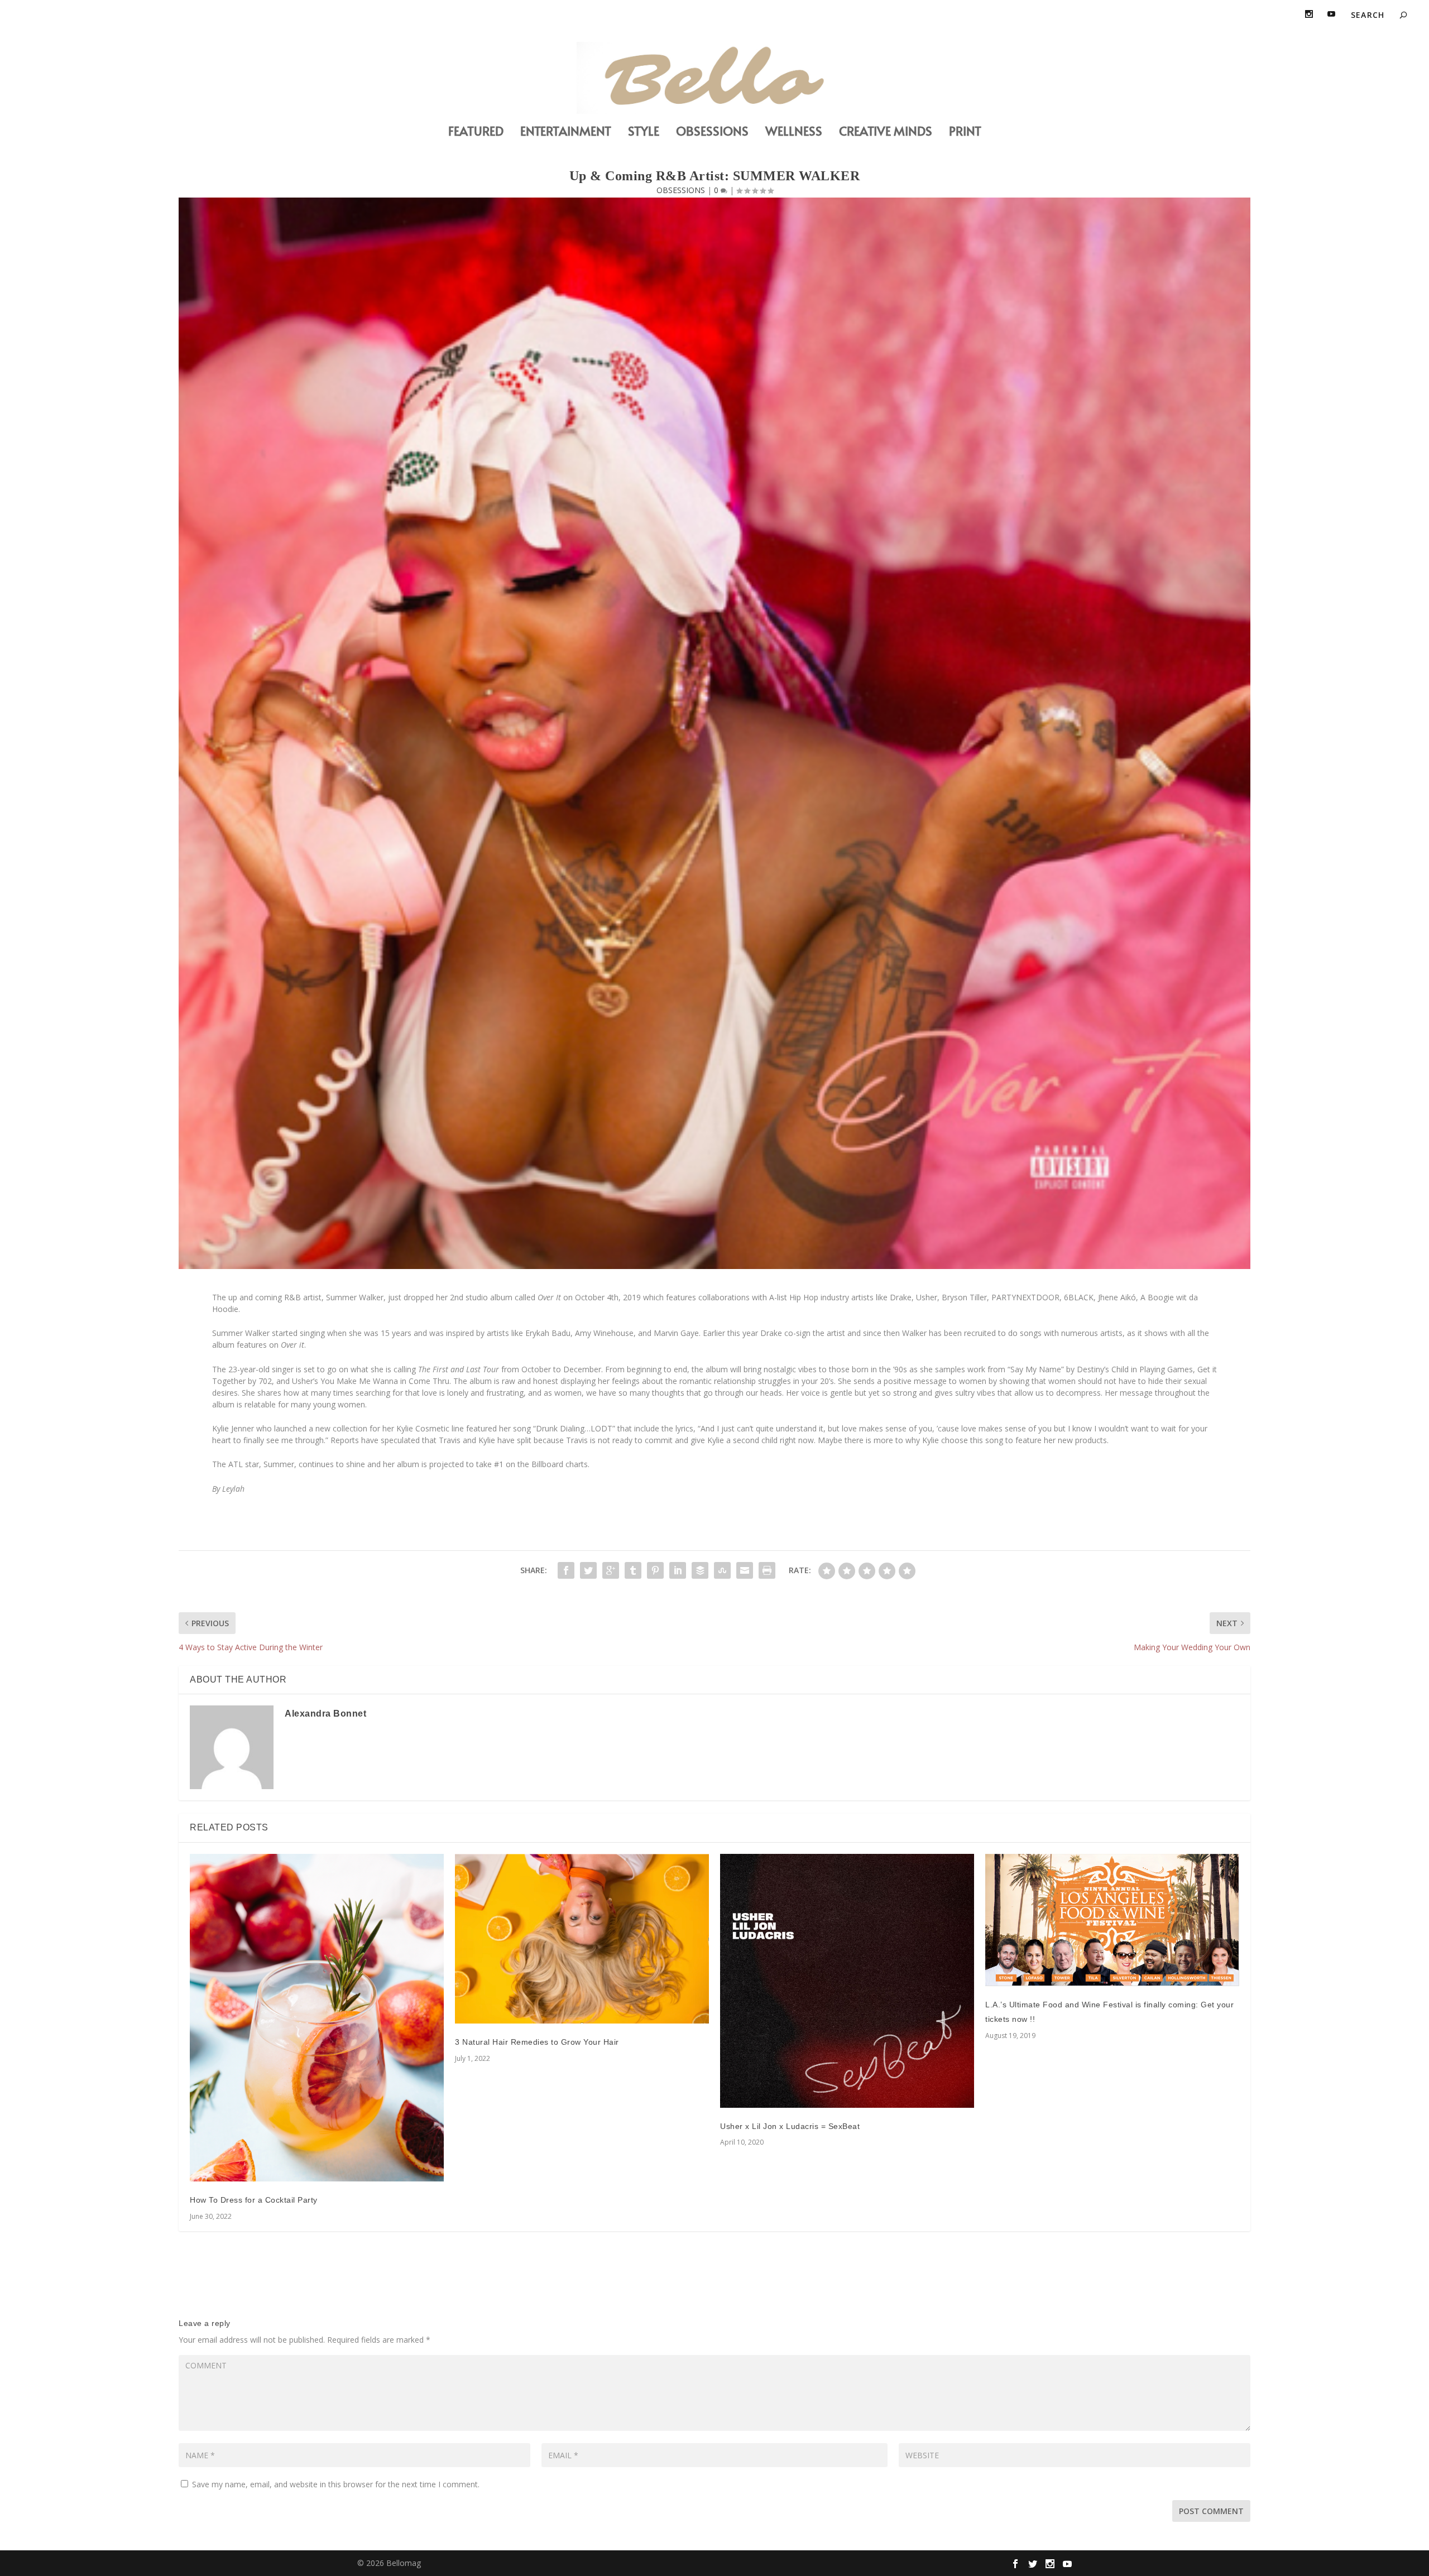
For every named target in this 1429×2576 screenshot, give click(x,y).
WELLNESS (794, 133)
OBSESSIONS (712, 133)
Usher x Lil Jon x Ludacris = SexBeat (790, 2126)
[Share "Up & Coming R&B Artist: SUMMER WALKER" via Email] (745, 1570)
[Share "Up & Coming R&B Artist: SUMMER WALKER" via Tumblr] (633, 1570)
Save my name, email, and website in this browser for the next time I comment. (336, 2484)
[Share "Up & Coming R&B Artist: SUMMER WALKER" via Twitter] (588, 1570)
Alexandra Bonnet (325, 1714)
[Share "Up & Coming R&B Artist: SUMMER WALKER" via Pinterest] (655, 1570)
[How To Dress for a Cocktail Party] (317, 2018)
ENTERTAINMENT (566, 133)
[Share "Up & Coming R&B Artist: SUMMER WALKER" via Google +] (611, 1570)
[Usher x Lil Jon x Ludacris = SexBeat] (847, 1981)
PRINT (965, 133)
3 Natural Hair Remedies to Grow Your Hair (537, 2042)
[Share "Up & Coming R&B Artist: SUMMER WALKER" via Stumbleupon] (722, 1570)
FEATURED (476, 133)
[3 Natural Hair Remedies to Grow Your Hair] (582, 1939)
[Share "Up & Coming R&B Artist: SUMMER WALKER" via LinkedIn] (678, 1570)
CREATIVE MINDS (886, 133)
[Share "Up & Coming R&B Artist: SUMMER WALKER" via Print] (767, 1570)
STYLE (644, 133)
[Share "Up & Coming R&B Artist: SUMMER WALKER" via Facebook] (566, 1570)
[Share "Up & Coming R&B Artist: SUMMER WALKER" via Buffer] (700, 1570)
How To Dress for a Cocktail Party (254, 2200)
